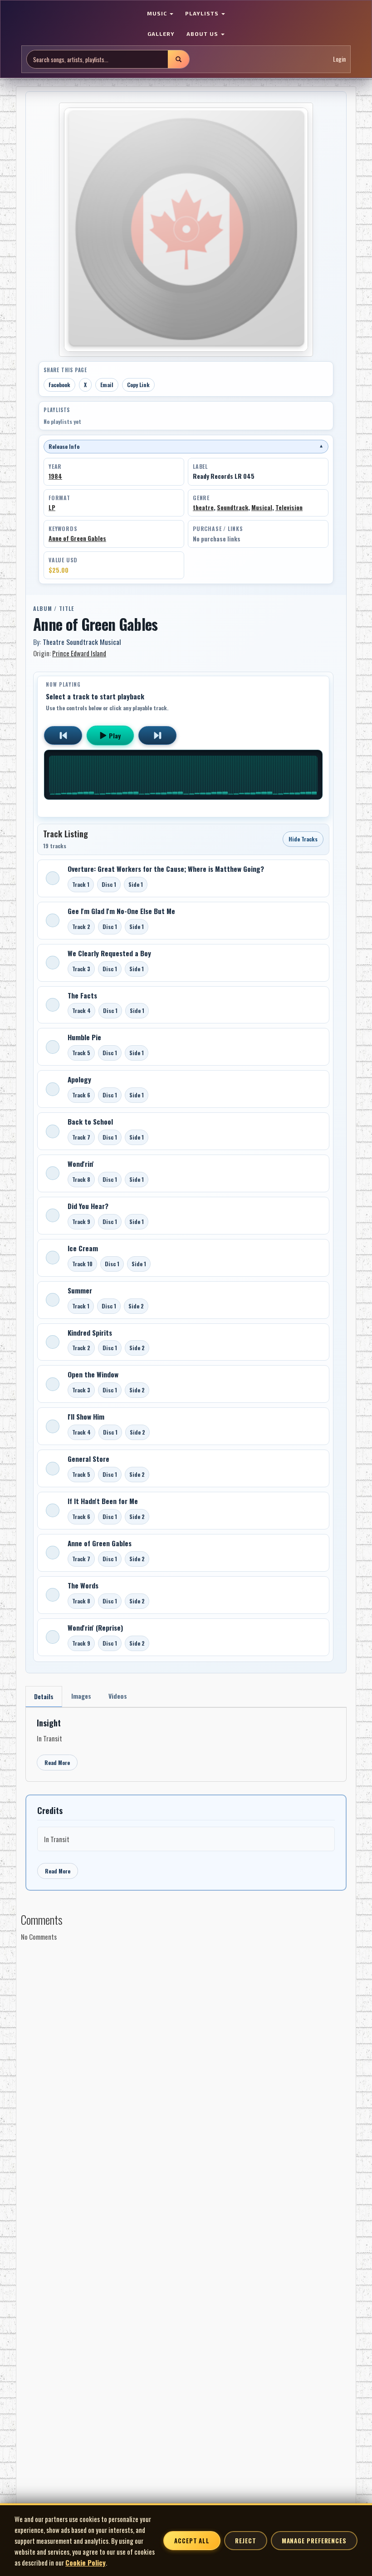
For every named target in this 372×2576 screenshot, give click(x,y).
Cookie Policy (86, 2562)
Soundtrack (232, 507)
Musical (262, 507)
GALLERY (161, 34)
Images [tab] (81, 1696)
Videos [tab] (118, 1696)
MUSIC (158, 13)
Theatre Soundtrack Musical (82, 642)
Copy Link (138, 385)
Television (289, 507)
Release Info (186, 446)
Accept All (192, 2541)
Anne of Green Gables (77, 538)
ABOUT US (203, 34)
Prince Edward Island (79, 653)
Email (107, 385)
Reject (245, 2541)
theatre (203, 507)
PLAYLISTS (203, 13)
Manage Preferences (314, 2541)
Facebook (59, 385)
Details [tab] (44, 1696)
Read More (57, 1762)
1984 (55, 476)
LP (52, 507)
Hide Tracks (303, 839)
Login (339, 59)
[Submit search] (178, 59)
